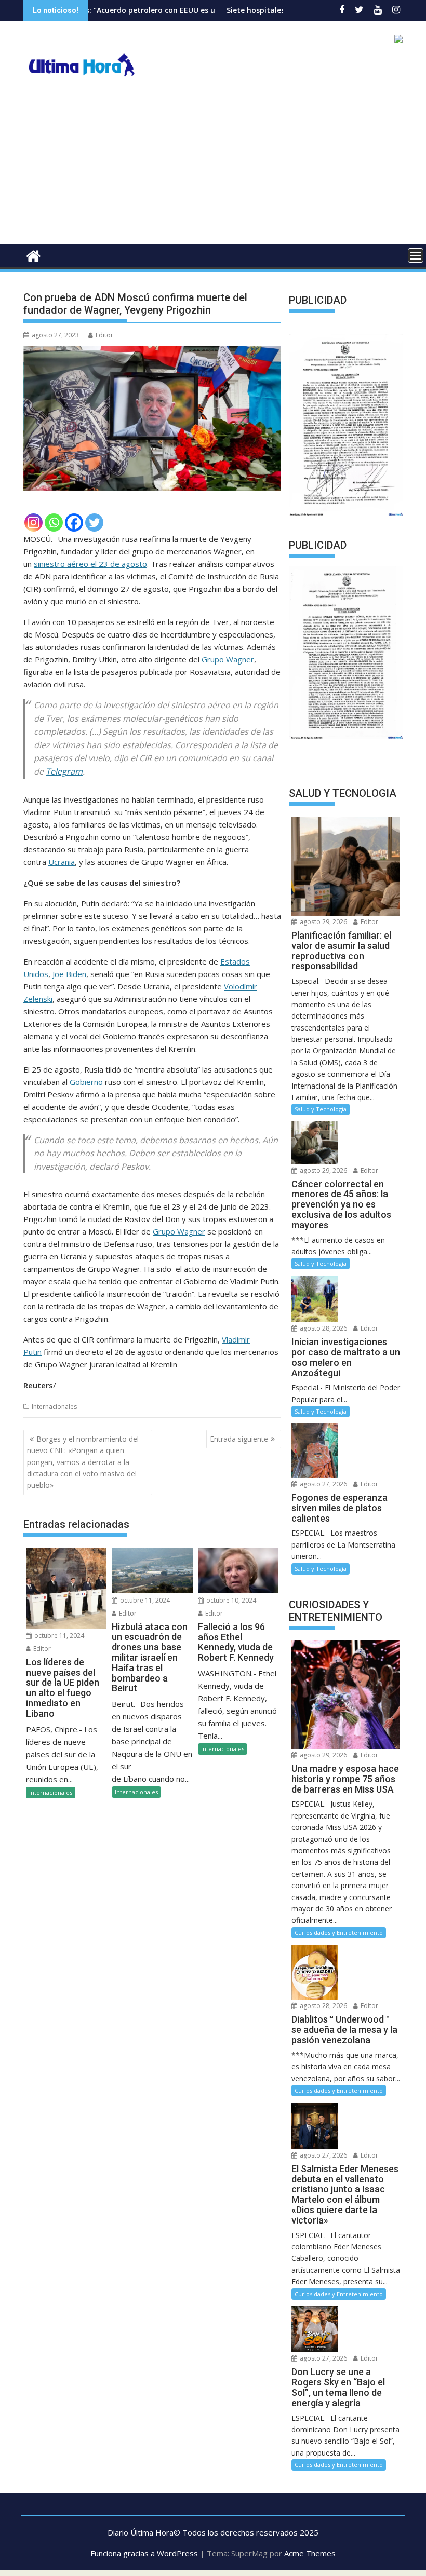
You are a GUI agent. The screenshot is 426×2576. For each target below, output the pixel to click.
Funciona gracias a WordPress (144, 2553)
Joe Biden (69, 974)
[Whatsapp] (54, 523)
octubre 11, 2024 (58, 1636)
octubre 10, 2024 (230, 1600)
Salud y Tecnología (321, 1109)
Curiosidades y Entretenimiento (339, 1933)
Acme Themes (310, 2553)
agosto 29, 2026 (323, 922)
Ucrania (62, 862)
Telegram (64, 771)
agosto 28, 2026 (323, 1328)
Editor (104, 335)
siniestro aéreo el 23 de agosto (90, 564)
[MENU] (416, 255)
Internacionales (54, 1407)
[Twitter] (94, 523)
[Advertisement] (213, 166)
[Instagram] (34, 523)
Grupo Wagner (228, 659)
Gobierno (86, 1082)
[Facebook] (74, 523)
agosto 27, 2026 (323, 1484)
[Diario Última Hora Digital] (34, 255)
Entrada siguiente (239, 1439)
